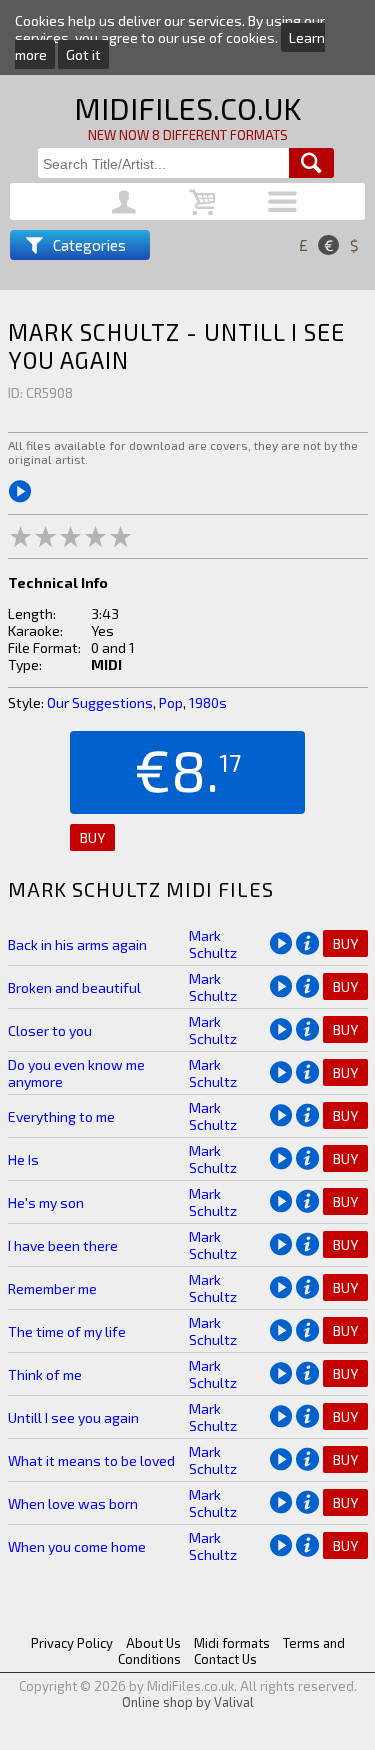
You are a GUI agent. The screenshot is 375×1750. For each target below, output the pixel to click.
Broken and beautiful (74, 987)
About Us (153, 1643)
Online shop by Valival (188, 1702)
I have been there (63, 1245)
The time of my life (67, 1331)
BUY (92, 837)
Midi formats (232, 1643)
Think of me (45, 1374)
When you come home (77, 1546)
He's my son (46, 1202)
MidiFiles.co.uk (187, 108)
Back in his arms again (77, 944)
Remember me (52, 1288)
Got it (83, 54)
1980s (208, 702)
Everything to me (61, 1116)
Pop (171, 702)
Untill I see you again (73, 1417)
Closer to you (50, 1030)
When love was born (73, 1503)
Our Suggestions (100, 702)
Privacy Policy (72, 1643)
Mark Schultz (213, 944)
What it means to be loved (91, 1460)
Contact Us (225, 1659)
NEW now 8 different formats (188, 135)
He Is (23, 1159)
